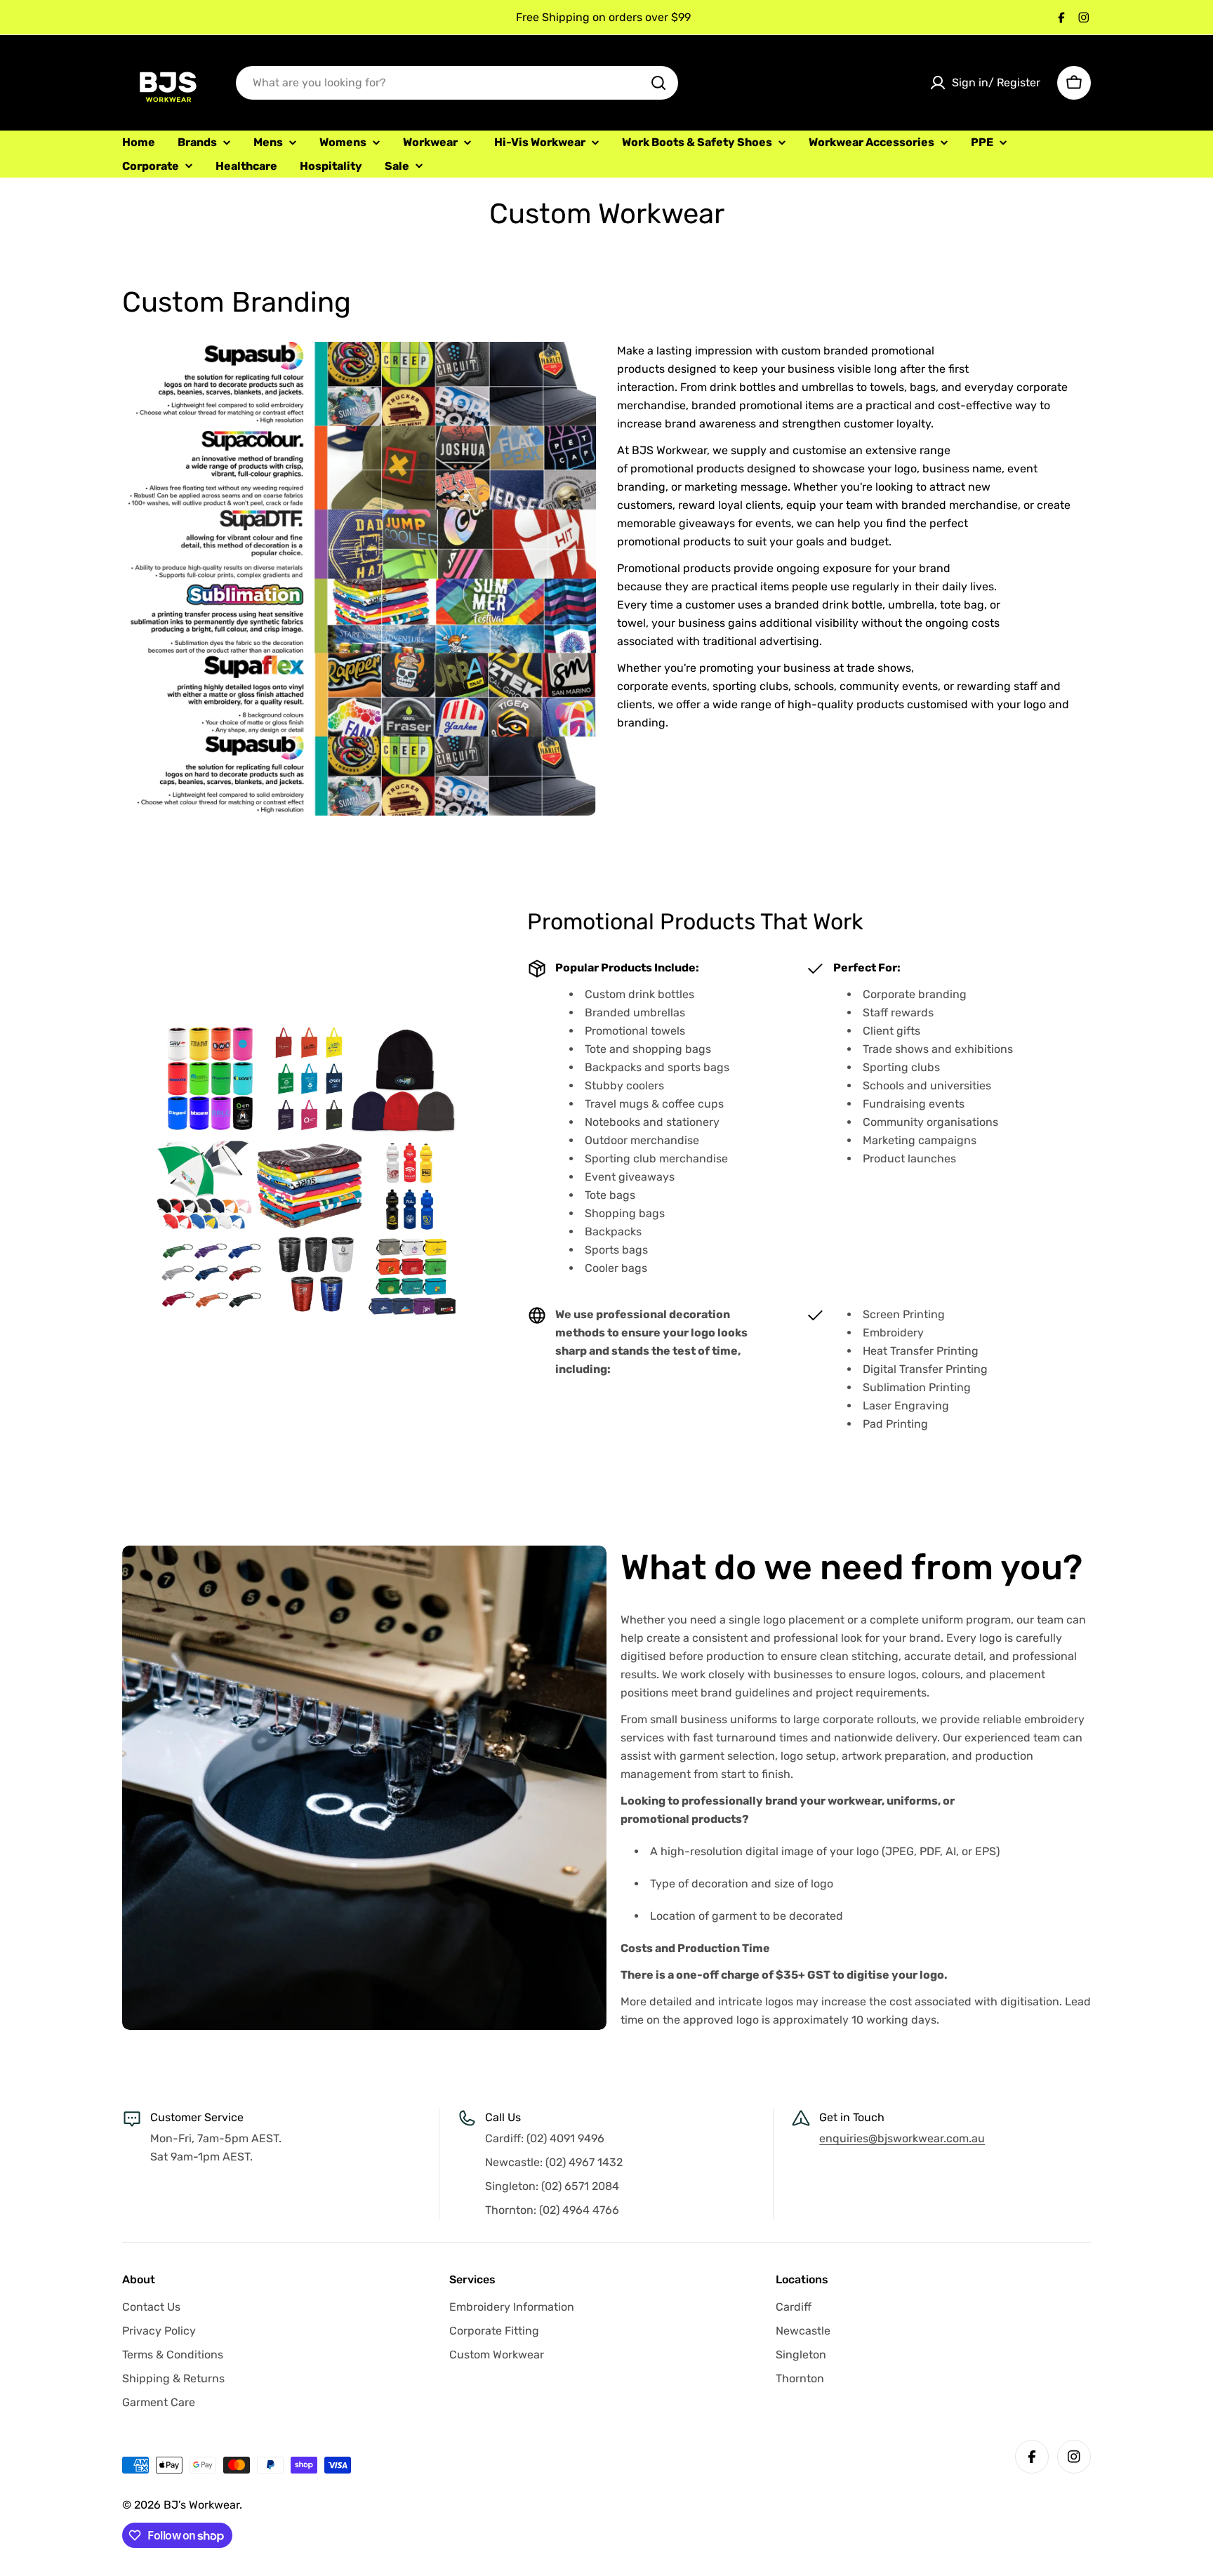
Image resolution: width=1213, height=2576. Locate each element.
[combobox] (457, 83)
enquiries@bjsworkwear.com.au (902, 2138)
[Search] (658, 83)
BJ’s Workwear (201, 2505)
